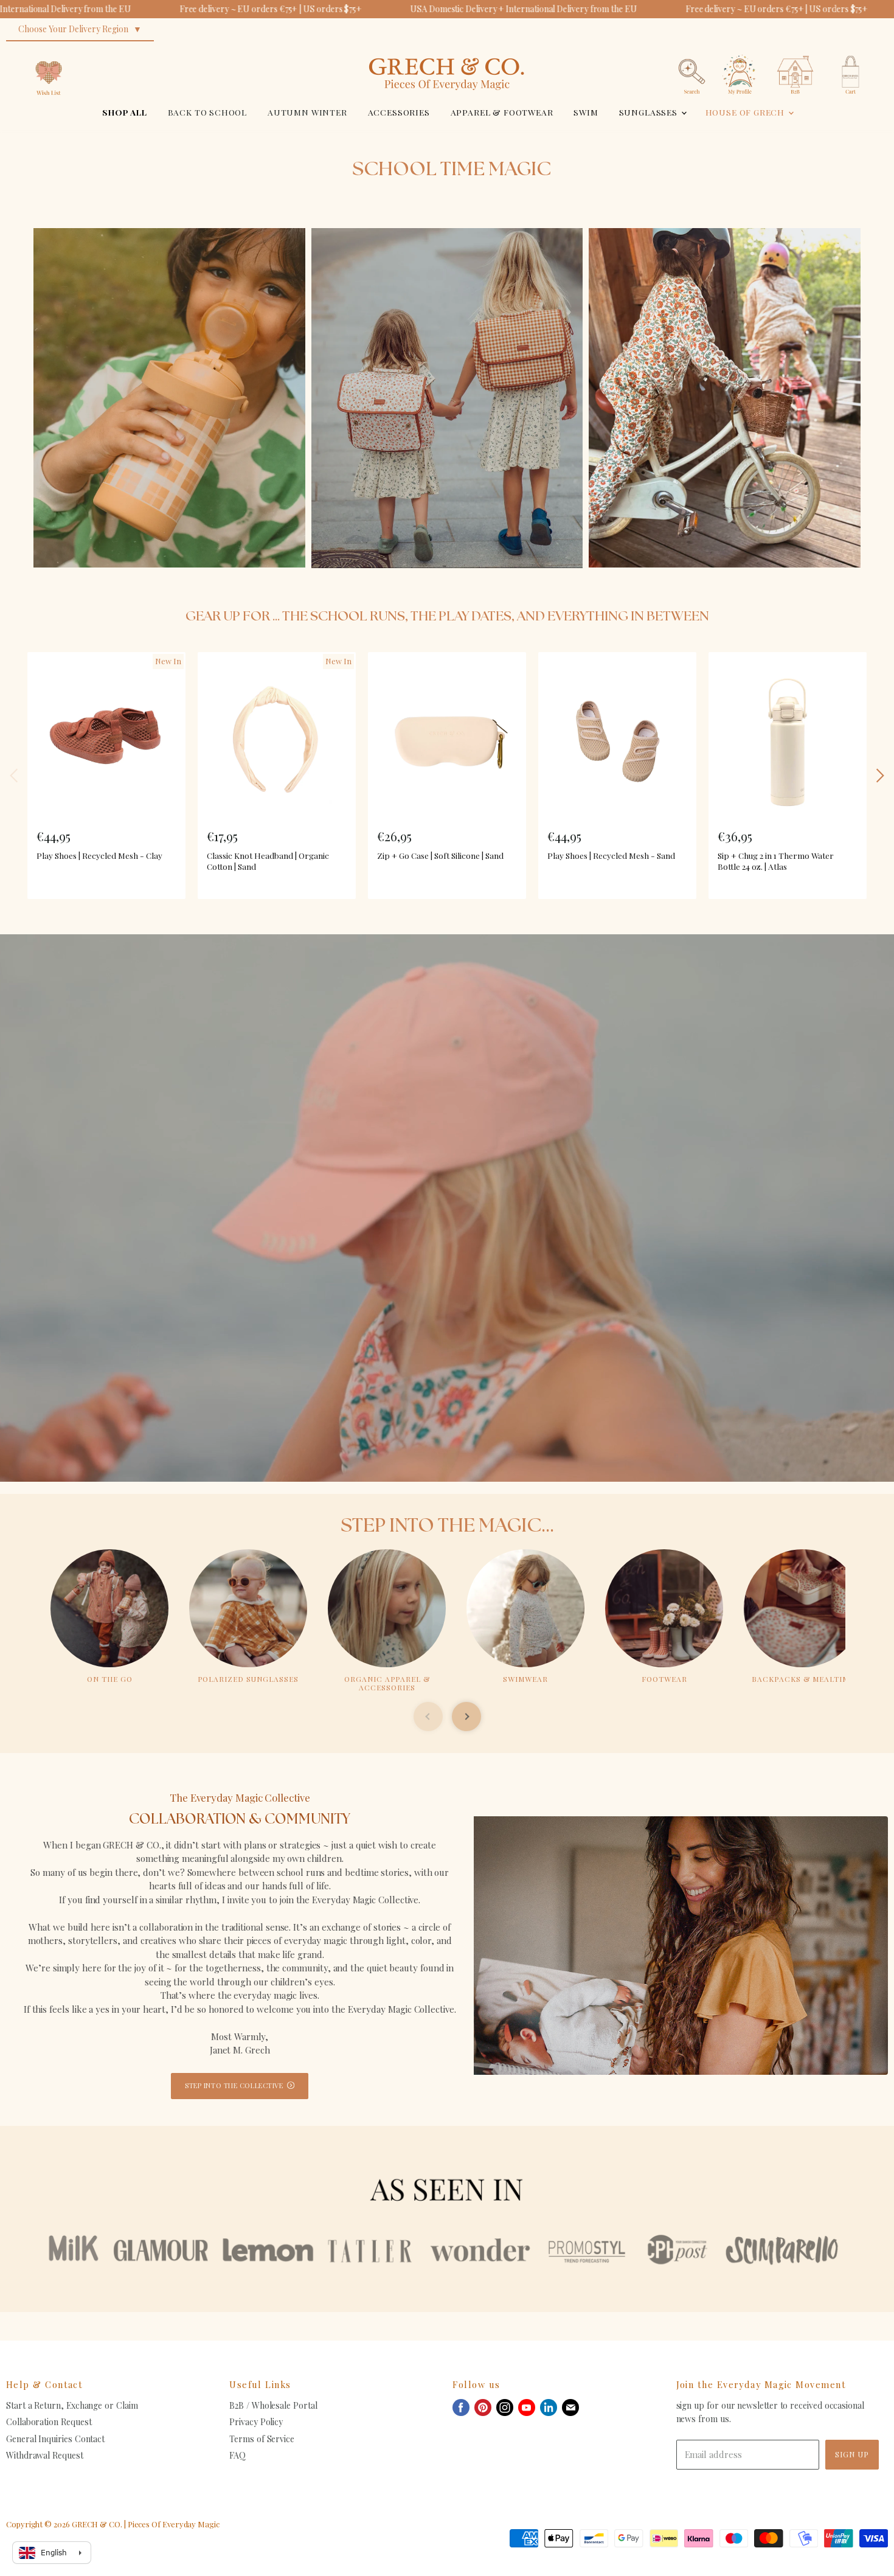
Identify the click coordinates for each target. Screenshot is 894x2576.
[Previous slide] (428, 1717)
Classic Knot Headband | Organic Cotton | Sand (268, 861)
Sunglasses (650, 112)
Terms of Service (262, 2439)
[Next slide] (466, 1717)
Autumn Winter (307, 112)
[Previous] (15, 776)
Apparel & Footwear (502, 112)
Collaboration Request (49, 2422)
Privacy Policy (256, 2422)
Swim (586, 112)
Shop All (125, 112)
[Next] (879, 776)
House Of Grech (746, 112)
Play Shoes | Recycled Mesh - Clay (99, 855)
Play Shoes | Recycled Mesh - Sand (611, 855)
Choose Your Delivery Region (73, 29)
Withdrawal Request (45, 2455)
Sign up (852, 2454)
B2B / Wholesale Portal (273, 2405)
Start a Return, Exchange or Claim (72, 2405)
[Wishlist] (49, 51)
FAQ (237, 2455)
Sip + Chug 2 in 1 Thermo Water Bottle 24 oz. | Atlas (776, 861)
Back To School (208, 112)
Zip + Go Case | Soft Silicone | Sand (440, 855)
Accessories (399, 112)
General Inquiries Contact (55, 2439)
